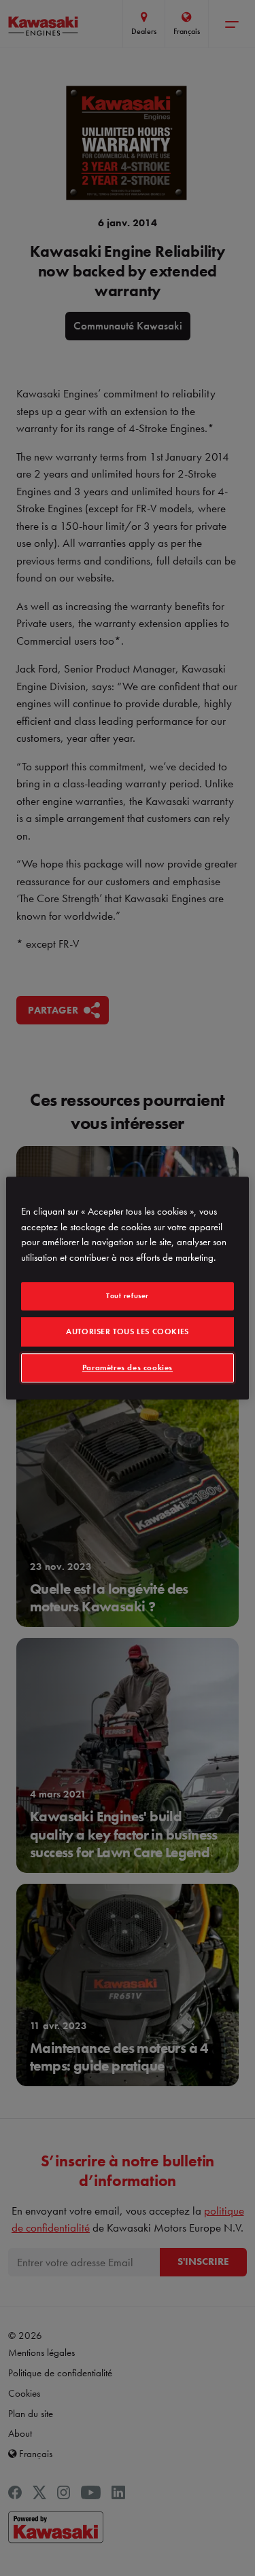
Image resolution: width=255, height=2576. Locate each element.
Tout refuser (128, 1295)
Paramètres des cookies (128, 1367)
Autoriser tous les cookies (128, 1331)
